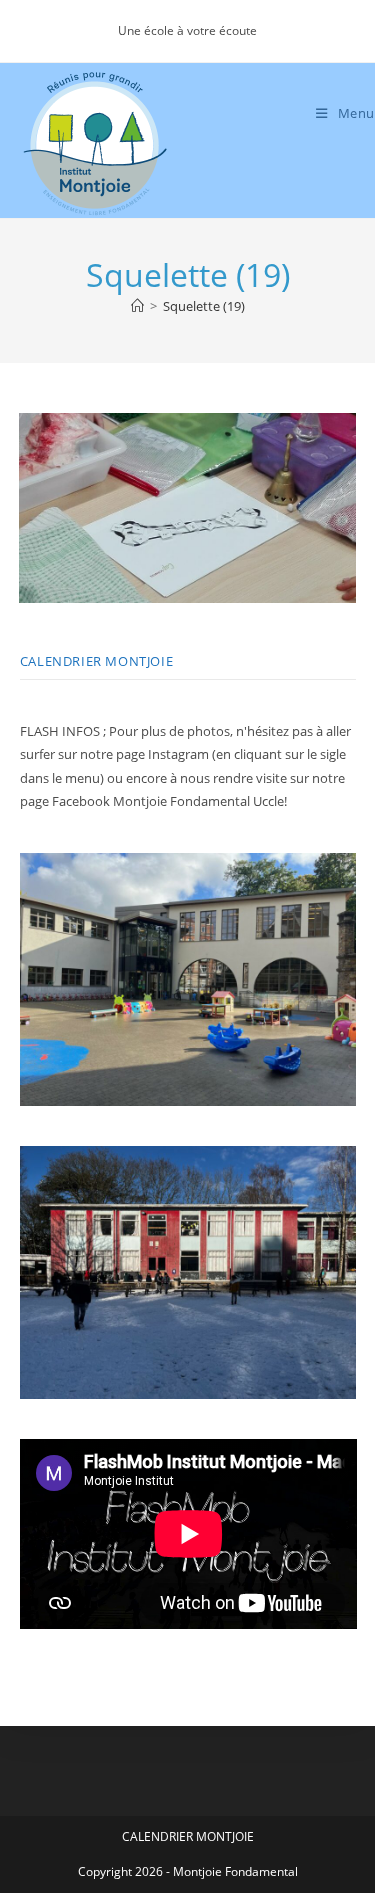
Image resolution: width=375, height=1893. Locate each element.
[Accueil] (137, 306)
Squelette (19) (204, 306)
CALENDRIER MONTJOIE (96, 661)
